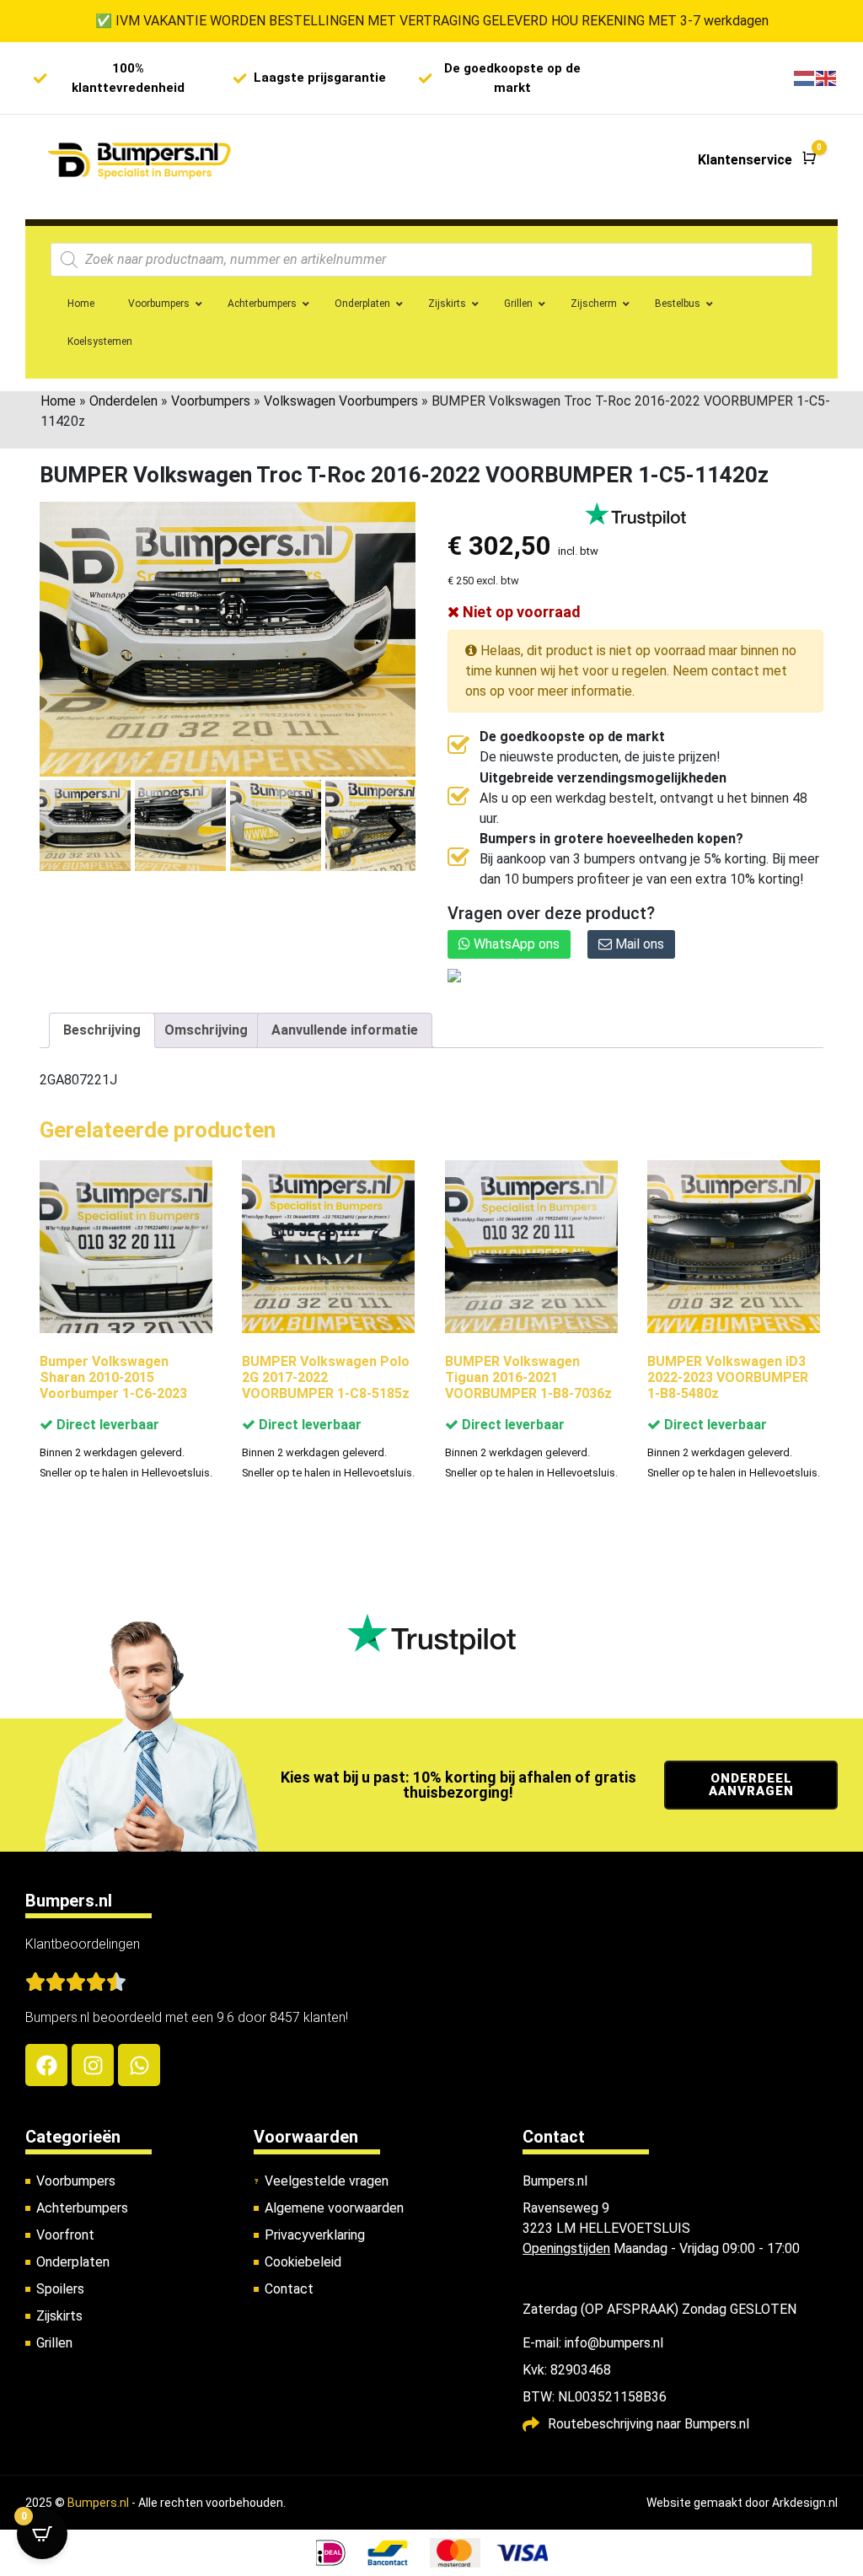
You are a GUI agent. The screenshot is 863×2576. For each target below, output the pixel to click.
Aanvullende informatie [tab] (345, 1030)
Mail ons (638, 944)
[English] (827, 78)
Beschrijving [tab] (102, 1030)
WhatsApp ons (515, 944)
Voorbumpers (211, 401)
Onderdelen (123, 401)
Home (58, 401)
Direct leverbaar (106, 1425)
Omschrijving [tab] (206, 1030)
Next (397, 831)
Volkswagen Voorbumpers (341, 401)
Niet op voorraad (520, 612)
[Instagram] (93, 2065)
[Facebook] (46, 2065)
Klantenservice (745, 160)
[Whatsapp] (139, 2065)
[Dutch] (805, 78)
